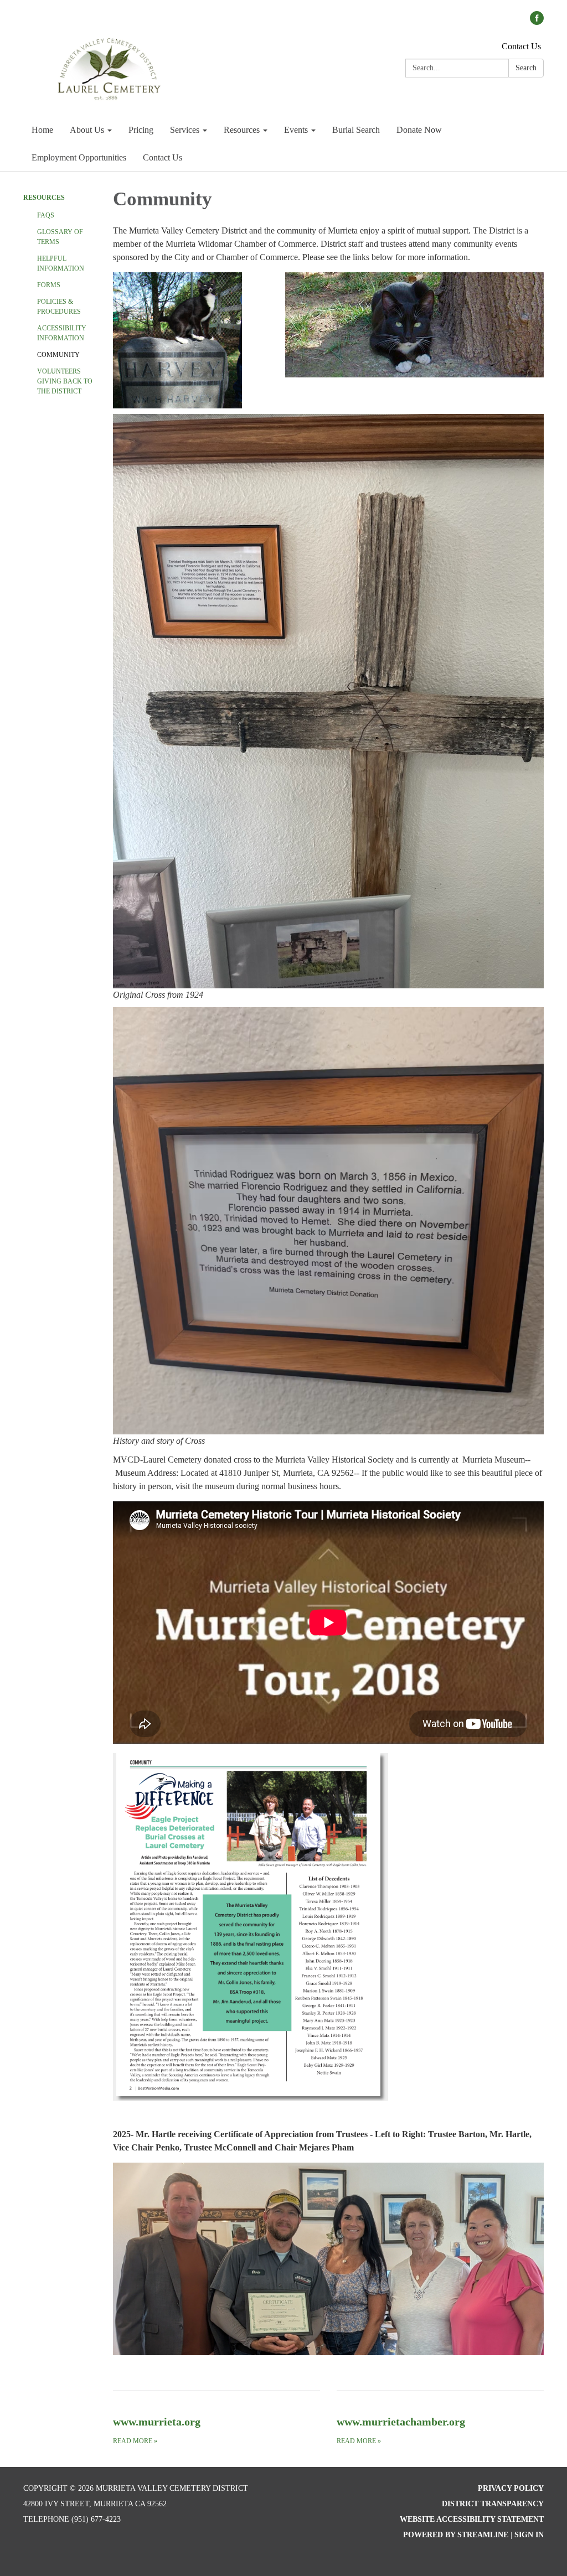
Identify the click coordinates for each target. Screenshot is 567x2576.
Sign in (529, 2535)
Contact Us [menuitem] (163, 157)
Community (58, 355)
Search (526, 68)
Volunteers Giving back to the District (65, 381)
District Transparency (493, 2504)
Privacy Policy (511, 2488)
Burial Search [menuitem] (356, 130)
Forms (49, 285)
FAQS (46, 215)
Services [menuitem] (185, 130)
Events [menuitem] (296, 130)
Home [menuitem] (42, 130)
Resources (44, 198)
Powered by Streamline (456, 2535)
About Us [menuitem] (87, 130)
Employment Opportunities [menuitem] (79, 157)
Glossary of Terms (60, 237)
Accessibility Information (62, 333)
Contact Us (521, 46)
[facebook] (537, 22)
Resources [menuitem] (242, 130)
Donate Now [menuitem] (419, 130)
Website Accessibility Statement (472, 2519)
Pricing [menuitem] (141, 130)
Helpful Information (61, 263)
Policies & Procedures (59, 307)
